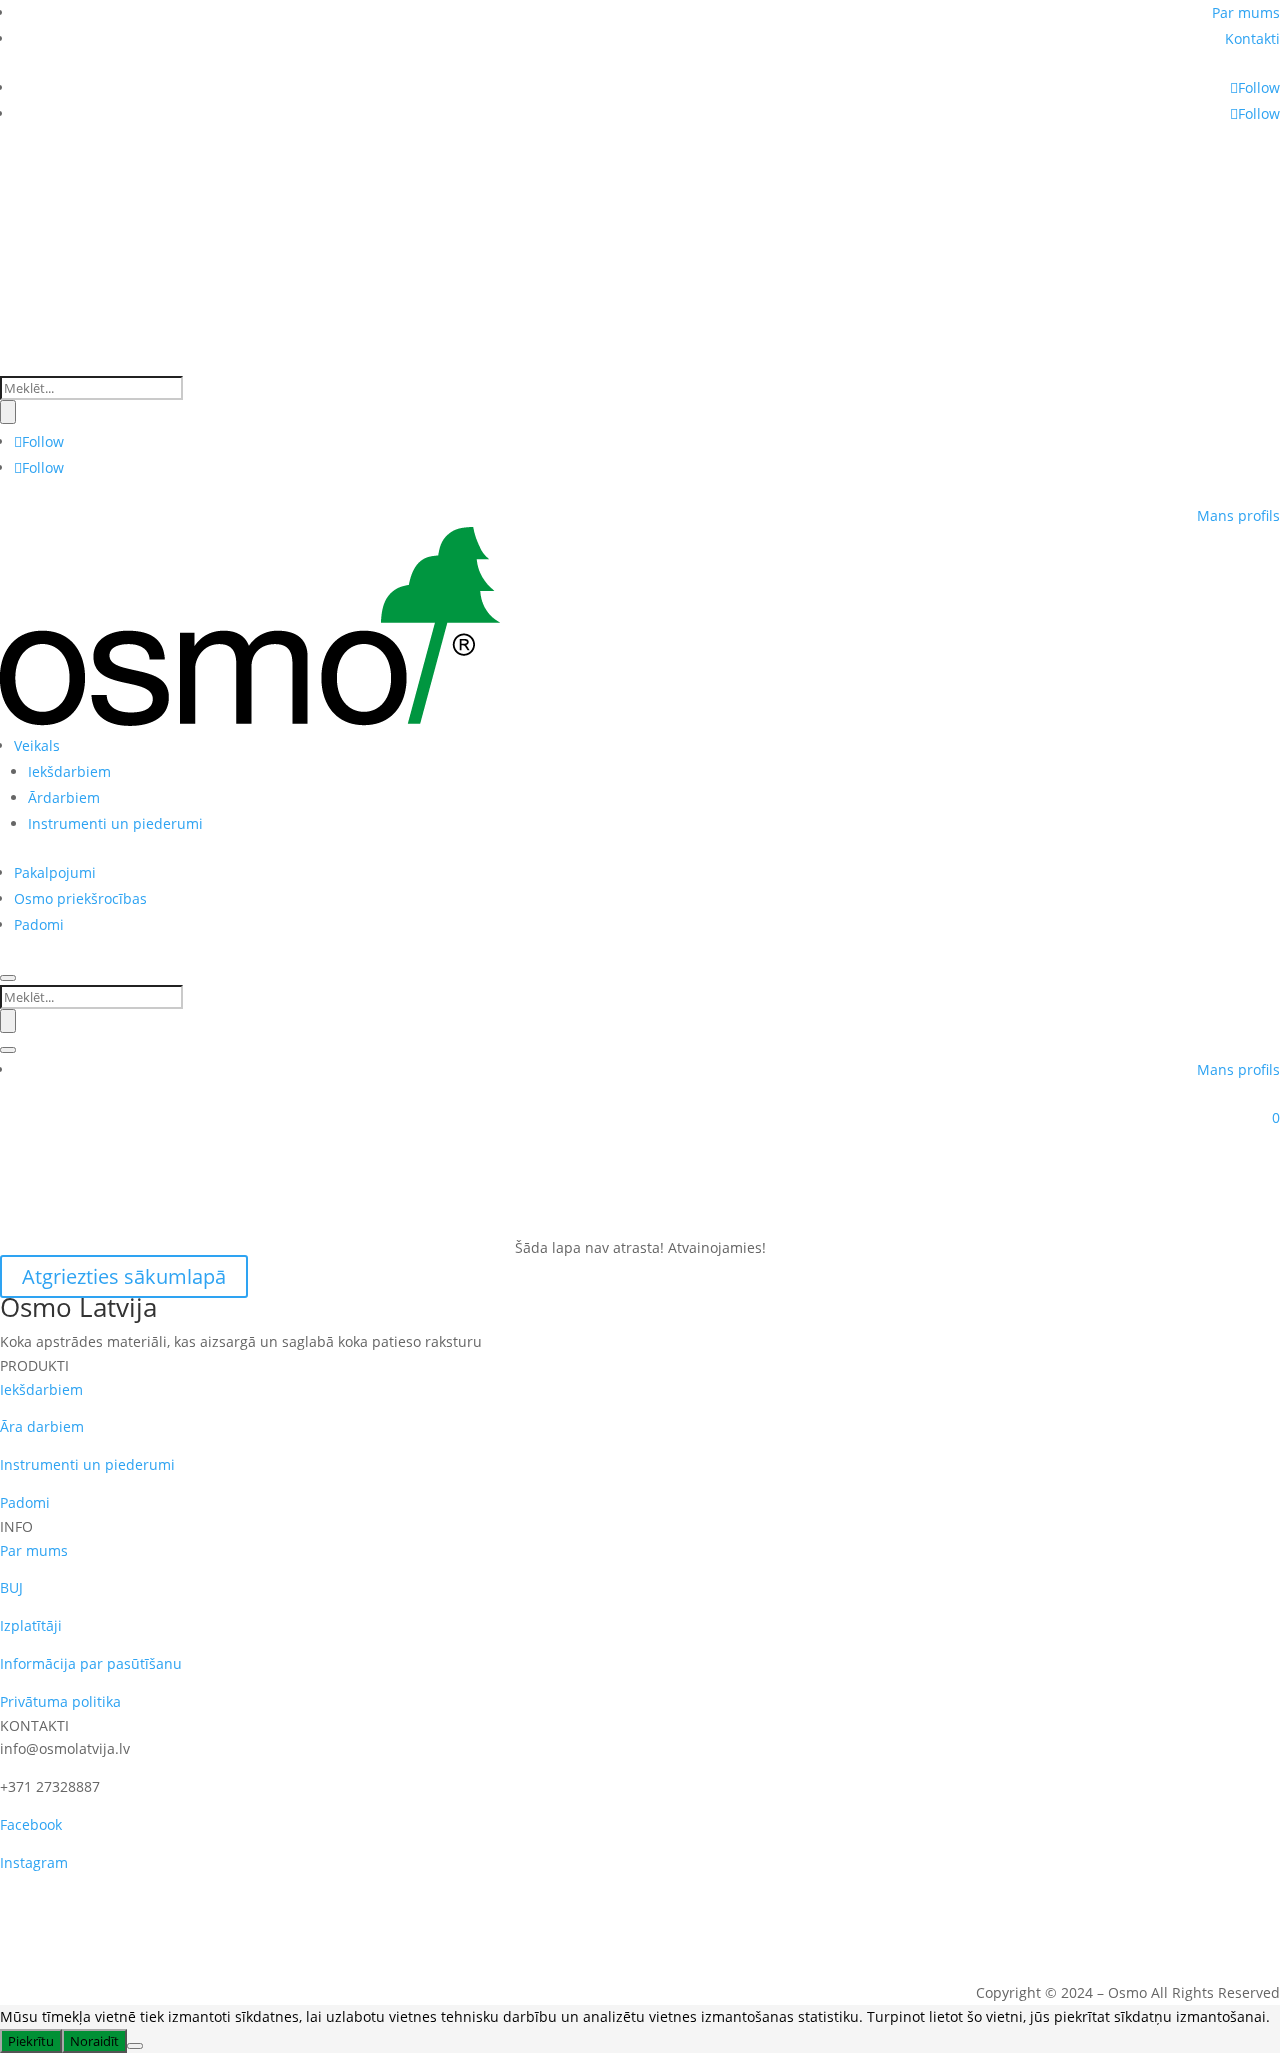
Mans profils (1238, 515)
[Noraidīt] (135, 2046)
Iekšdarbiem (69, 771)
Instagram (34, 1862)
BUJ (11, 1587)
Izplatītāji (31, 1625)
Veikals (37, 745)
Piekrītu (31, 2041)
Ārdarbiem (64, 797)
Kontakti (1252, 38)
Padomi (39, 924)
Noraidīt (94, 2041)
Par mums (1246, 12)
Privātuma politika (60, 1701)
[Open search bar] (10, 363)
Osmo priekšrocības (80, 898)
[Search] (8, 412)
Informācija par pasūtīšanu (91, 1663)
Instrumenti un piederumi (115, 823)
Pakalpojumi (55, 872)
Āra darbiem (42, 1426)
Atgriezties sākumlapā (124, 1276)
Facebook (31, 1824)
